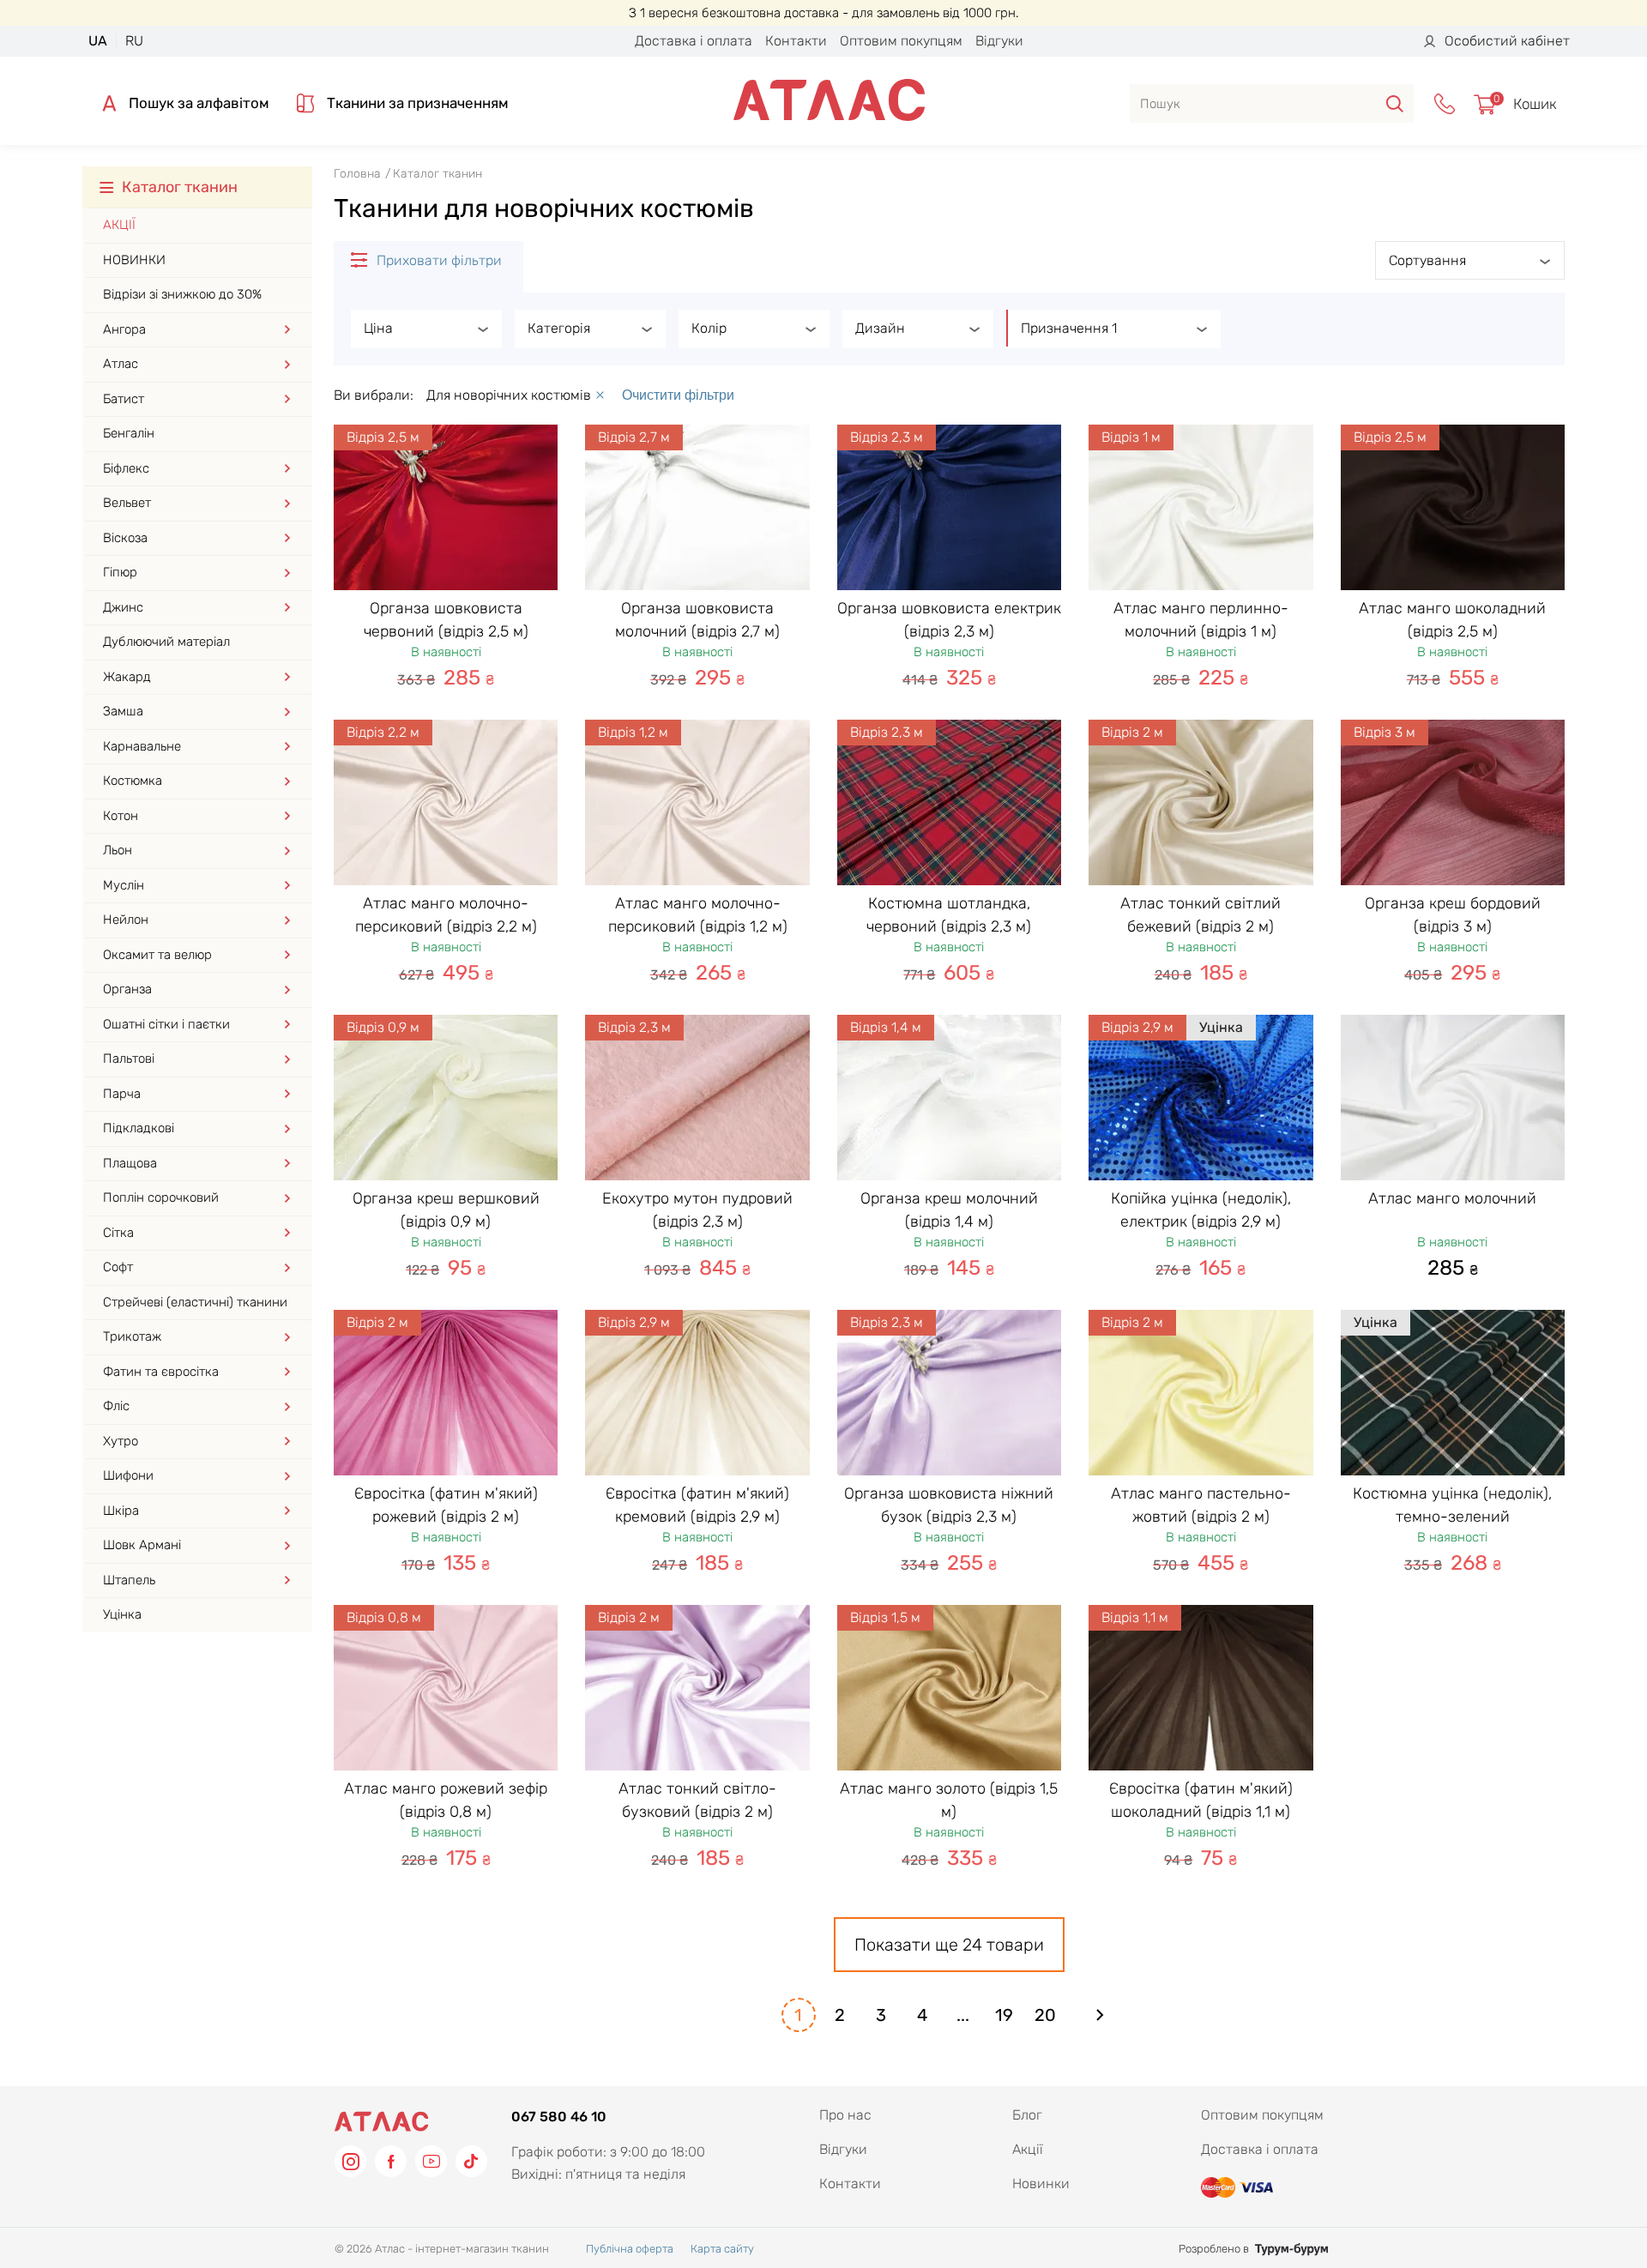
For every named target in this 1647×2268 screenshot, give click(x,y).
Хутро (121, 1441)
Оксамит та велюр (157, 955)
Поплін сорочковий (161, 1197)
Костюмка (133, 781)
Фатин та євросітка (161, 1372)
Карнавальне (142, 746)
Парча (122, 1094)
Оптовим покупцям (901, 41)
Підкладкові (139, 1128)
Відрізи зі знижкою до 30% (182, 294)
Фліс (116, 1406)
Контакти (796, 41)
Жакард (127, 677)
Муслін (124, 885)
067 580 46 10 (559, 2117)
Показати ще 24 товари (949, 1945)
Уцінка (122, 1614)
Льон (118, 850)
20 (1045, 2015)
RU (134, 41)
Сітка (118, 1233)
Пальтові (129, 1059)
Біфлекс (126, 468)
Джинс (123, 607)
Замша (123, 711)
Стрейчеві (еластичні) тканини (195, 1302)
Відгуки (999, 41)
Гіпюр (120, 572)
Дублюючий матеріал (166, 642)
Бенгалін (129, 433)
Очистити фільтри (678, 395)
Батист (124, 399)
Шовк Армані (142, 1545)
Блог (1027, 2115)
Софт (118, 1267)
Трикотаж (132, 1336)
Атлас (121, 364)
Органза (127, 989)
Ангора (124, 329)
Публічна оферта (630, 2249)
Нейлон (126, 920)
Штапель (129, 1580)
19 (1004, 2015)
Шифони (128, 1475)
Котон (121, 816)
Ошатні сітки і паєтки (166, 1024)
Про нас (845, 2115)
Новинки (134, 260)
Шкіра (121, 1511)
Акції (119, 225)
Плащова (130, 1163)
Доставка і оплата (694, 41)
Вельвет (127, 503)
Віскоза (125, 538)
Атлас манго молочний (1452, 1198)
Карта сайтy (722, 2249)
